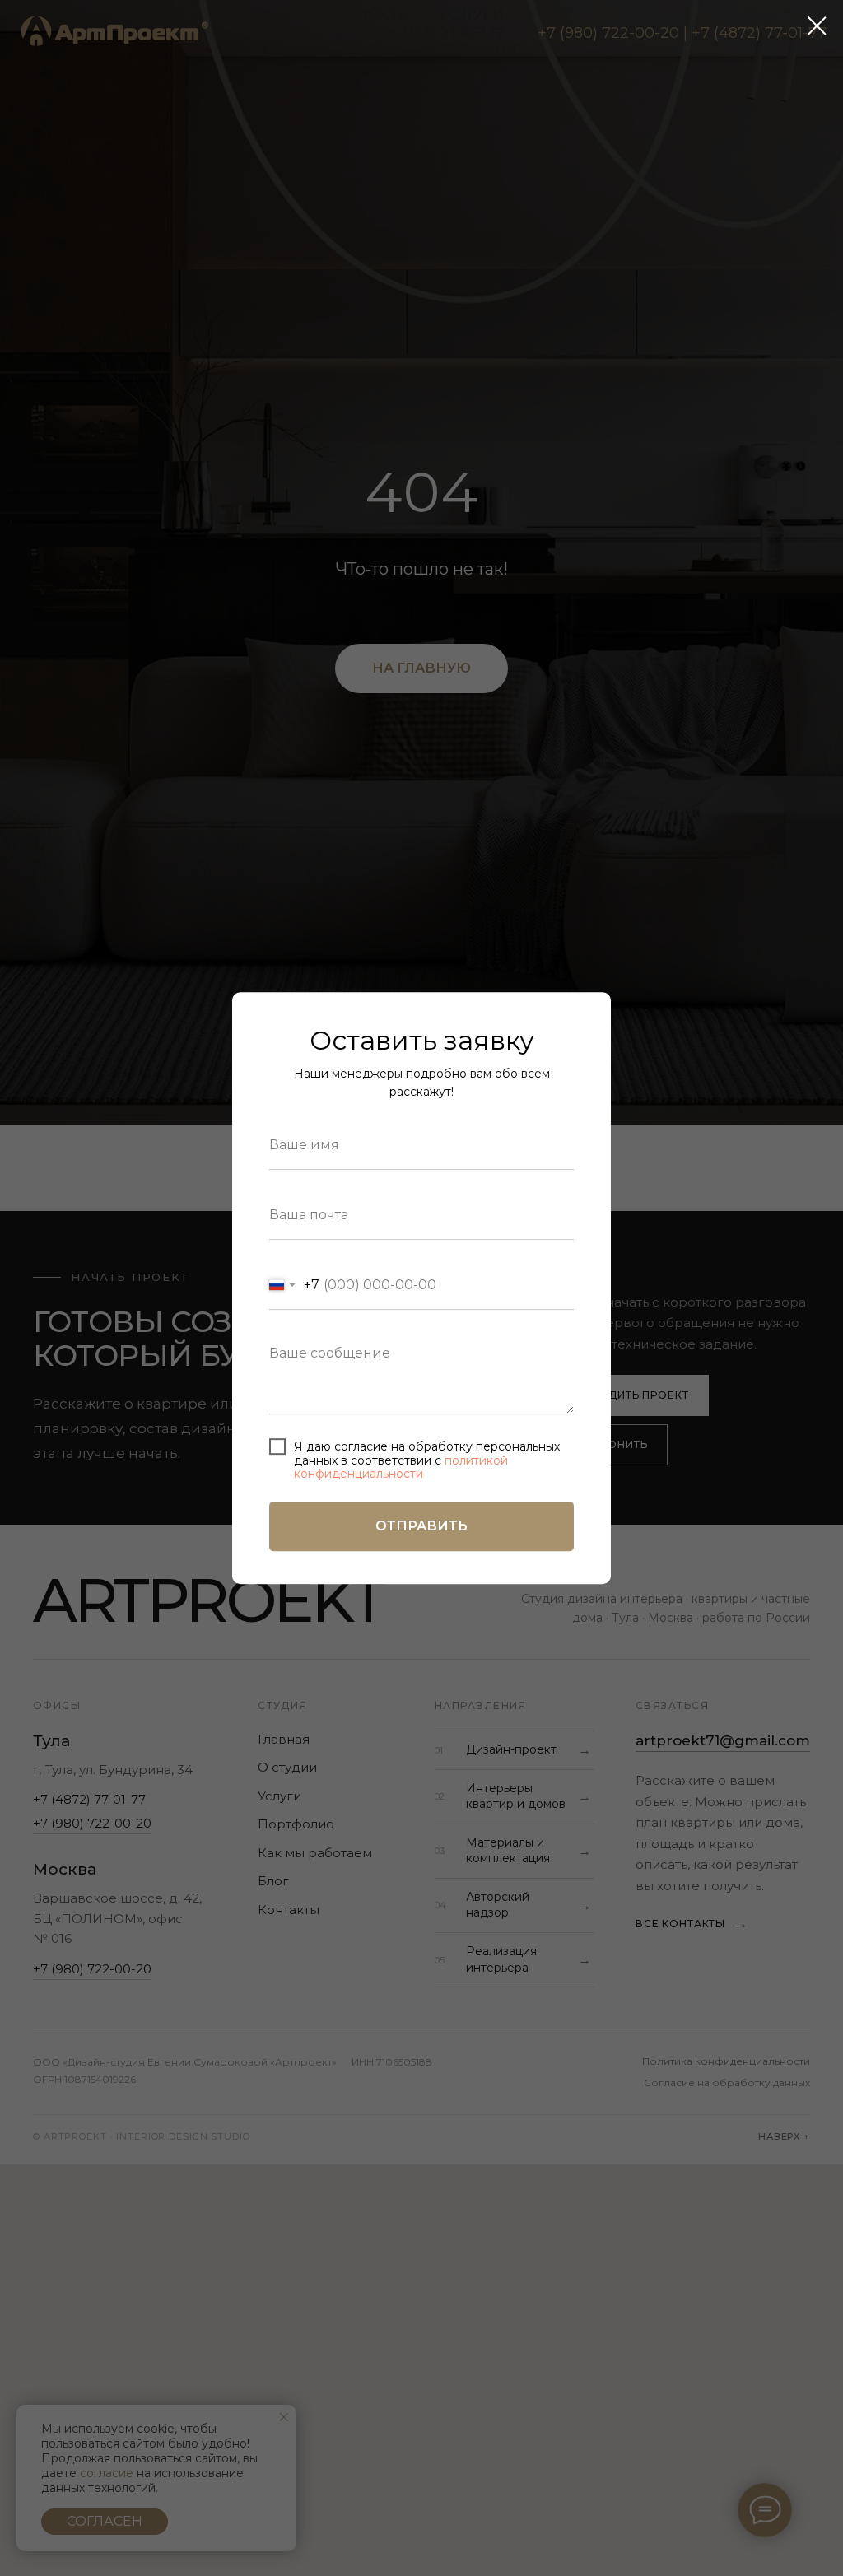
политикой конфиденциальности (401, 1467)
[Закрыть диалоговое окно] (817, 26)
